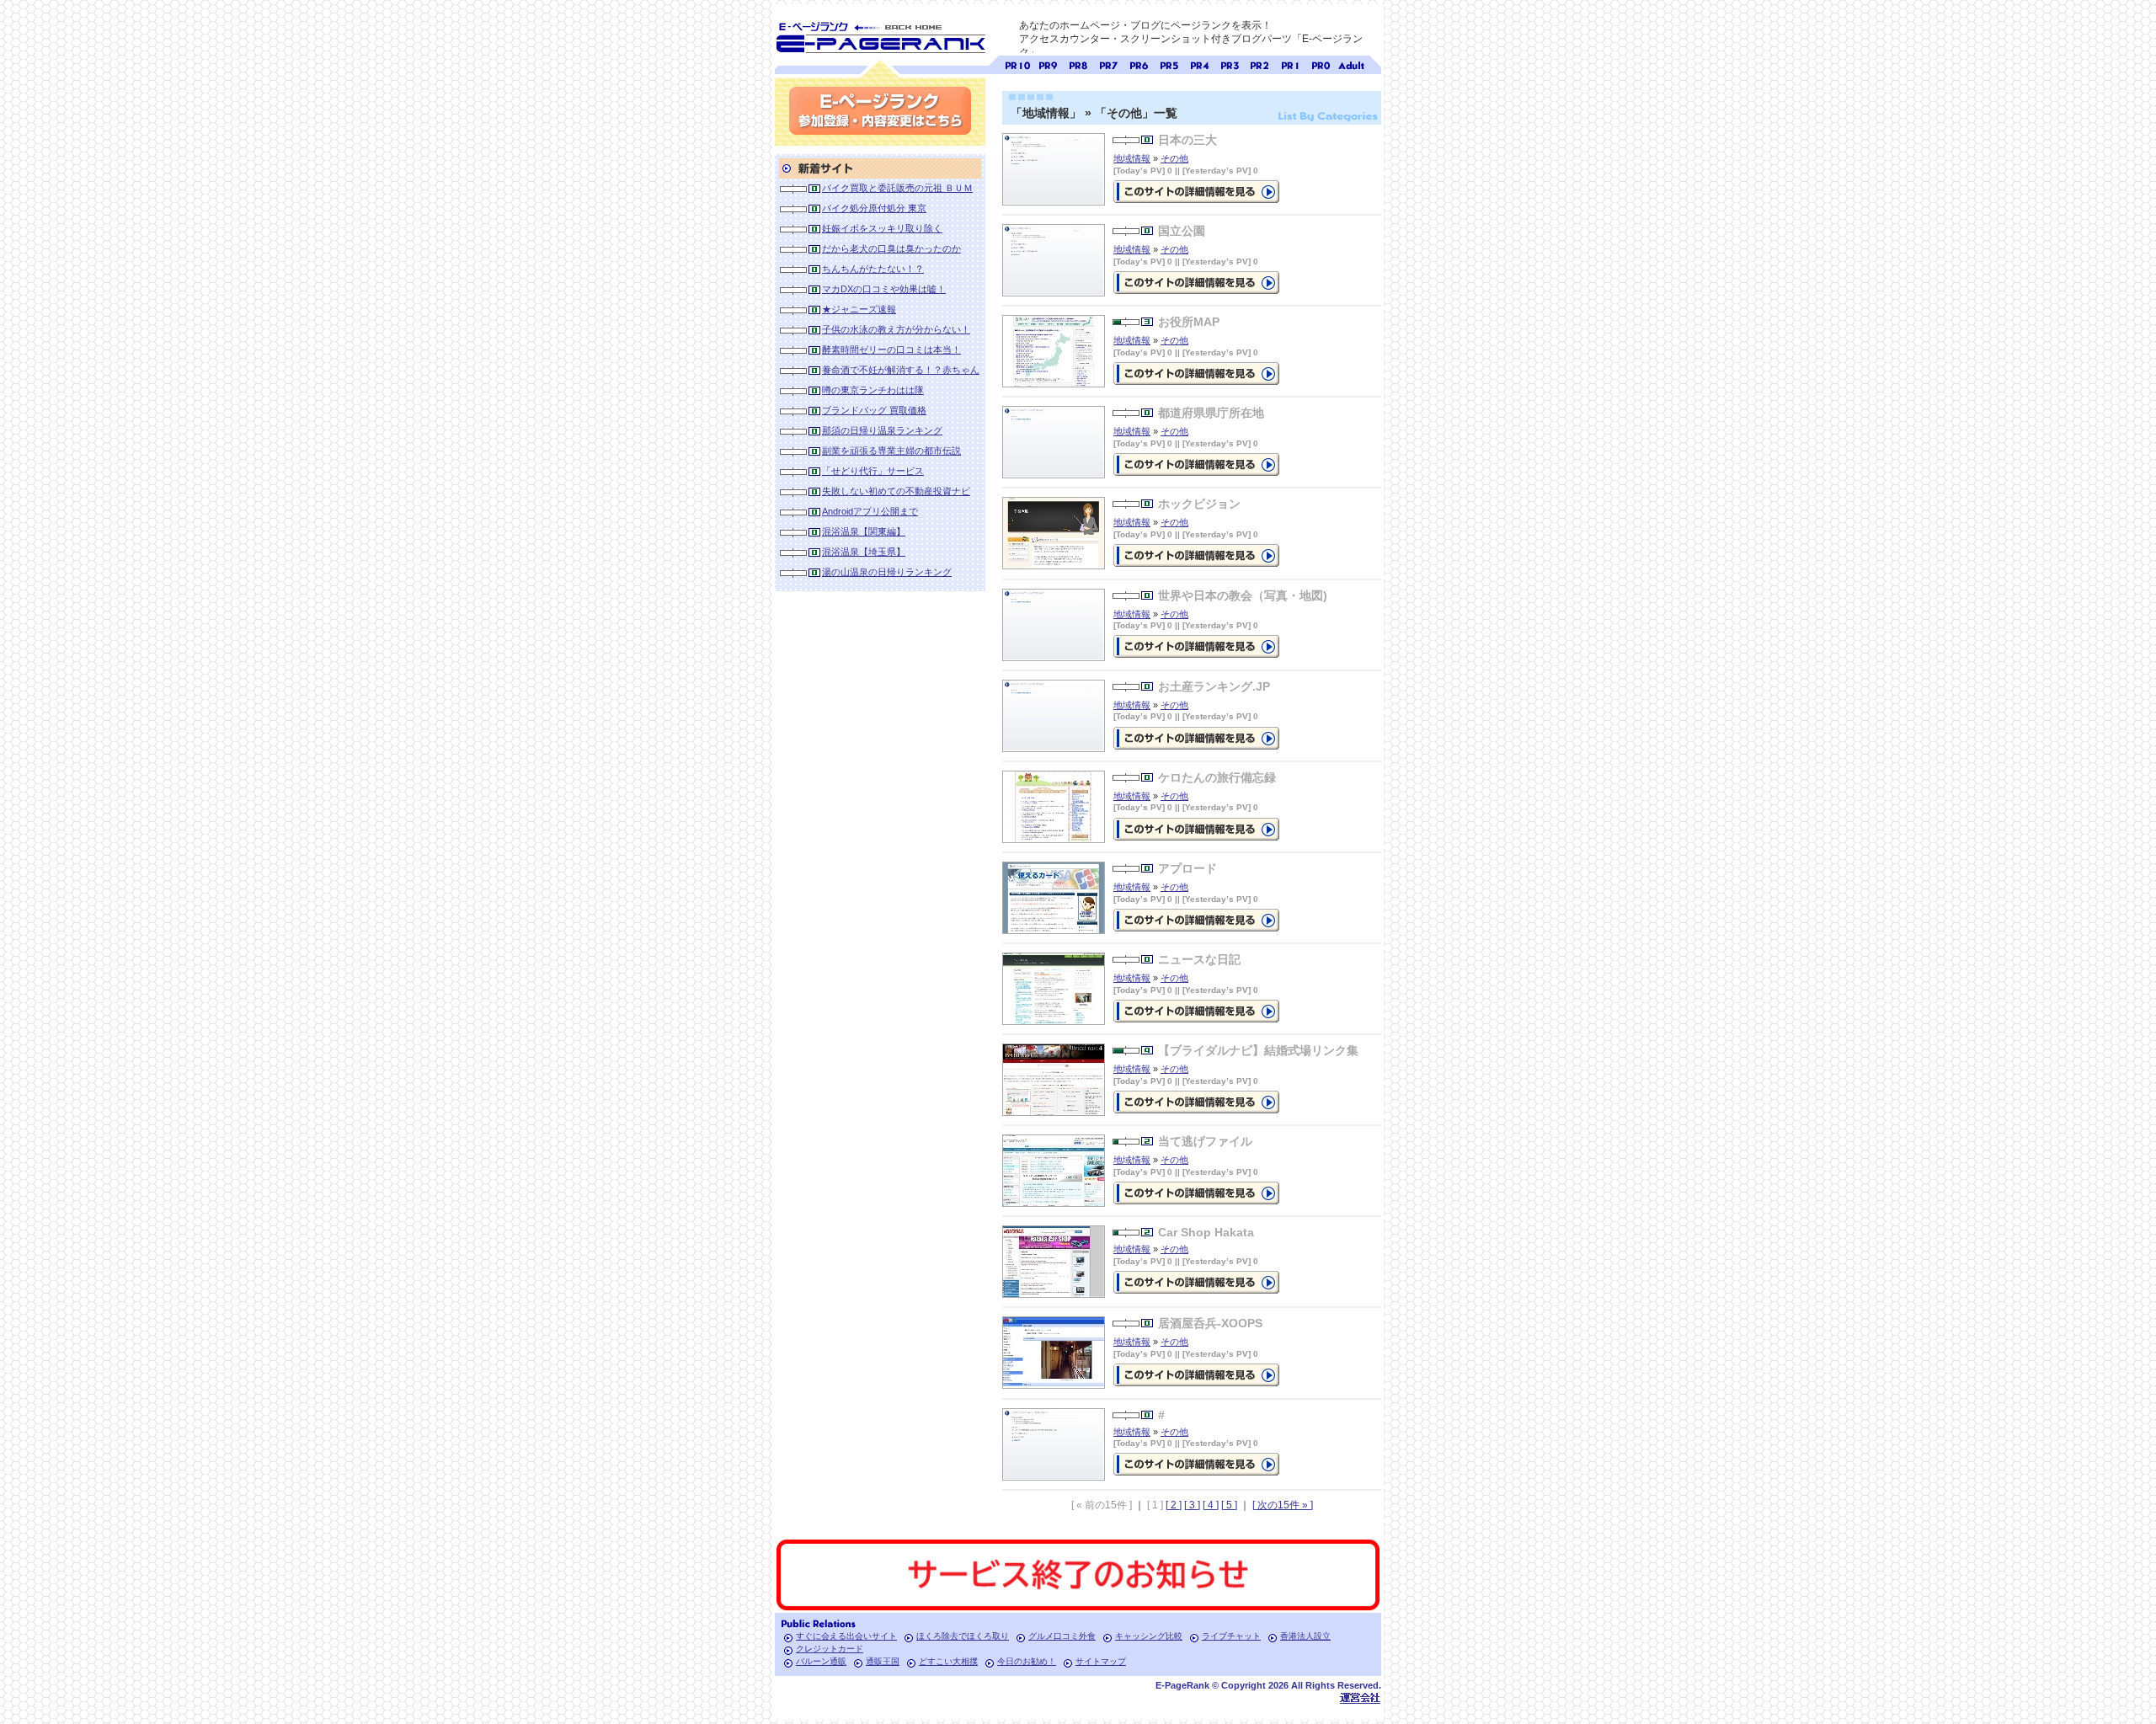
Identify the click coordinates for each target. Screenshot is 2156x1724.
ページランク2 (1260, 64)
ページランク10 (1017, 64)
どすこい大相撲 (948, 1661)
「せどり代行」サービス (873, 471)
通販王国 (883, 1661)
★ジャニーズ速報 (859, 309)
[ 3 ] (1192, 1505)
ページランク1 (1290, 64)
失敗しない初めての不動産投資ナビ (896, 491)
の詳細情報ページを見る (1196, 192)
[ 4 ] (1211, 1505)
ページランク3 (1230, 64)
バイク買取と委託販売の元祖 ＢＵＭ (897, 188)
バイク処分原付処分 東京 (874, 208)
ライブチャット (1231, 1636)
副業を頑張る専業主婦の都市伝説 (891, 451)
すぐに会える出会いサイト (846, 1636)
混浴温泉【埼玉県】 (864, 552)
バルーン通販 (821, 1661)
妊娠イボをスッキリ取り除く (882, 228)
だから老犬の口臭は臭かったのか (891, 248)
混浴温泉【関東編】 (864, 531)
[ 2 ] (1174, 1505)
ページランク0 (1321, 64)
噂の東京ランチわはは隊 (873, 390)
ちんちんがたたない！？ (873, 269)
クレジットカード (830, 1649)
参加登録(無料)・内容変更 (880, 111)
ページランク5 (1169, 64)
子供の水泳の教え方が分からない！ (896, 329)
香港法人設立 (1305, 1636)
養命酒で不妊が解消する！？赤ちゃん (901, 370)
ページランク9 (1048, 64)
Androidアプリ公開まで (870, 511)
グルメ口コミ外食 (1062, 1636)
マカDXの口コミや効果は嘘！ (884, 289)
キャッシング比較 (1149, 1636)
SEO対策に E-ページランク (880, 35)
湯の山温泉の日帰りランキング (887, 572)
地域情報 (1132, 158)
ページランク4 (1199, 64)
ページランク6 (1139, 64)
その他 (1174, 158)
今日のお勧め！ (1027, 1661)
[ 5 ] (1229, 1505)
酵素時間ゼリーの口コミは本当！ (891, 350)
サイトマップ (1101, 1661)
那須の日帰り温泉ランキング (882, 430)
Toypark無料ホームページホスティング (1360, 1697)
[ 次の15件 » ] (1283, 1505)
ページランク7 (1108, 64)
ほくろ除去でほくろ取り (963, 1636)
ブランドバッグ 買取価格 (874, 410)
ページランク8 (1078, 64)
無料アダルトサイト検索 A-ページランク (1351, 64)
